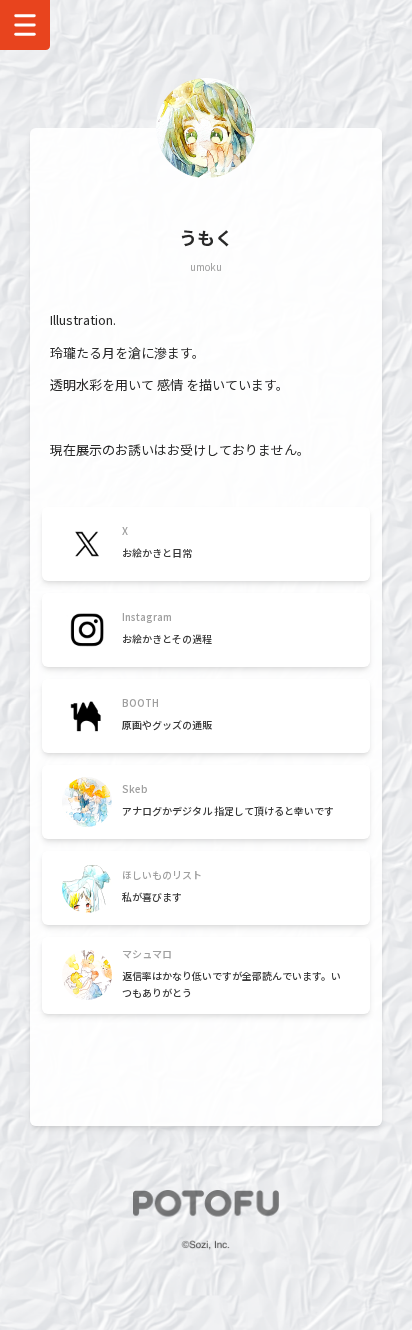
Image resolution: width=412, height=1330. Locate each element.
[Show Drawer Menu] (25, 25)
